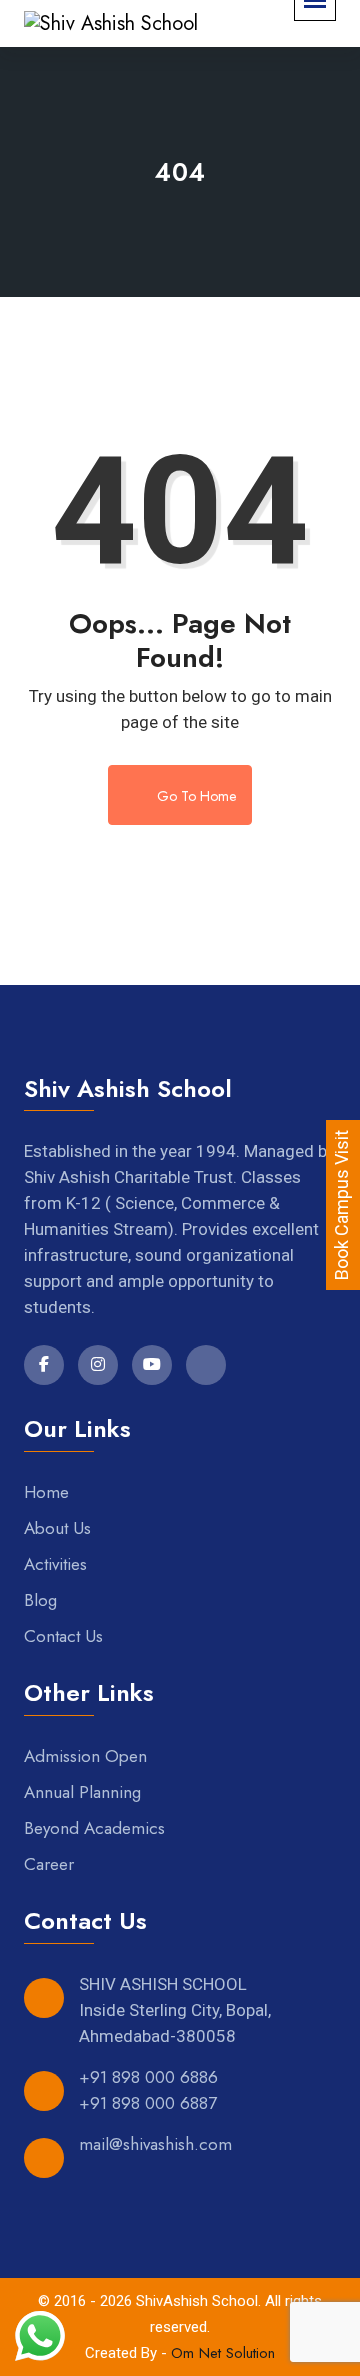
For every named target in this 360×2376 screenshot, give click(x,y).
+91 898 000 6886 (148, 2077)
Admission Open (85, 1756)
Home (46, 1492)
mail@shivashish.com (155, 2144)
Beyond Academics (94, 1828)
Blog (40, 1600)
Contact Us (63, 1636)
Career (49, 1864)
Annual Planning (82, 1792)
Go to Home (194, 796)
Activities (55, 1564)
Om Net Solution (223, 2353)
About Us (57, 1528)
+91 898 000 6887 (148, 2103)
